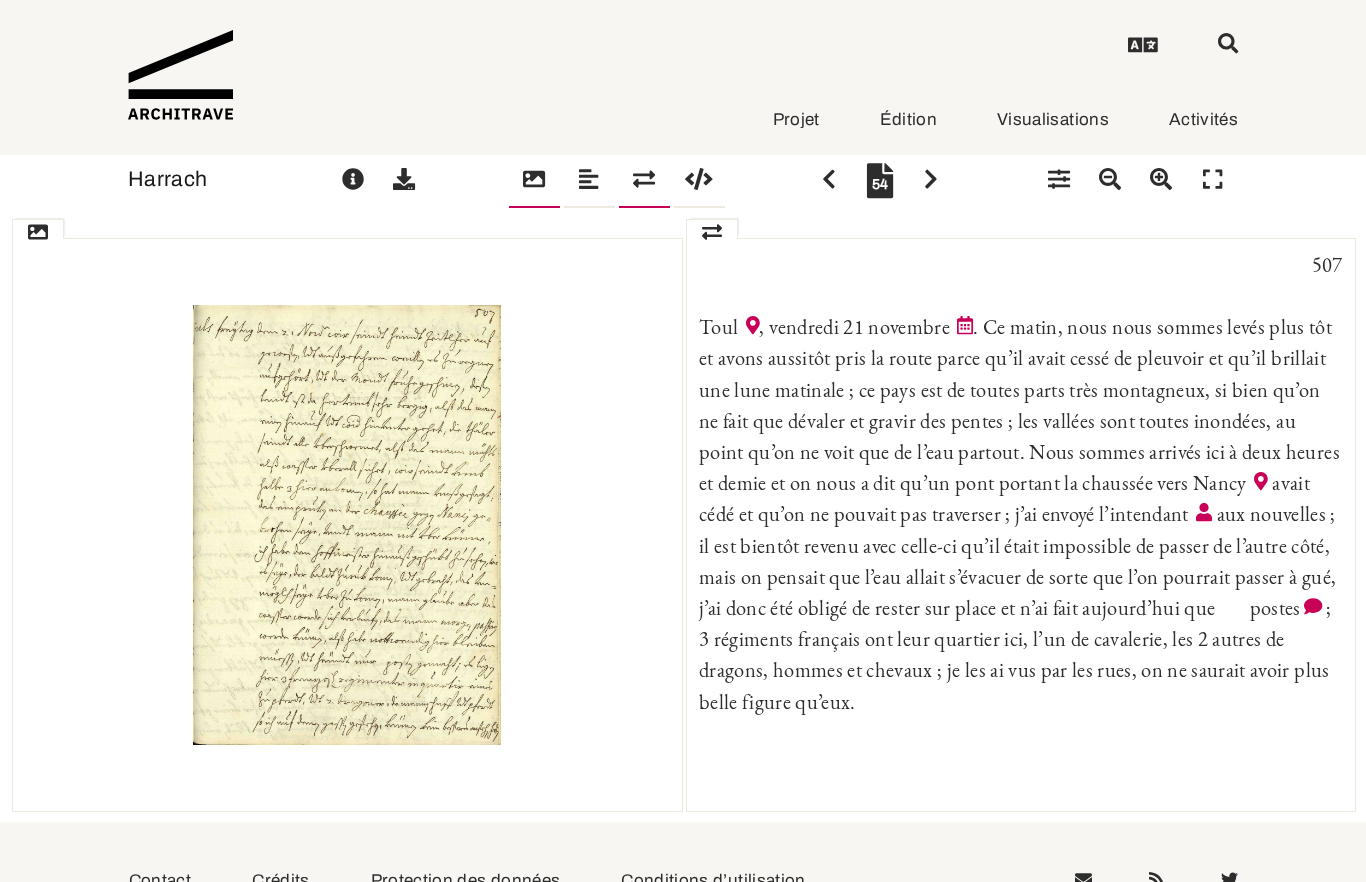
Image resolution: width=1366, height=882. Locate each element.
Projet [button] (796, 119)
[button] (1143, 48)
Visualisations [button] (1053, 119)
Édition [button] (908, 119)
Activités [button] (1203, 119)
